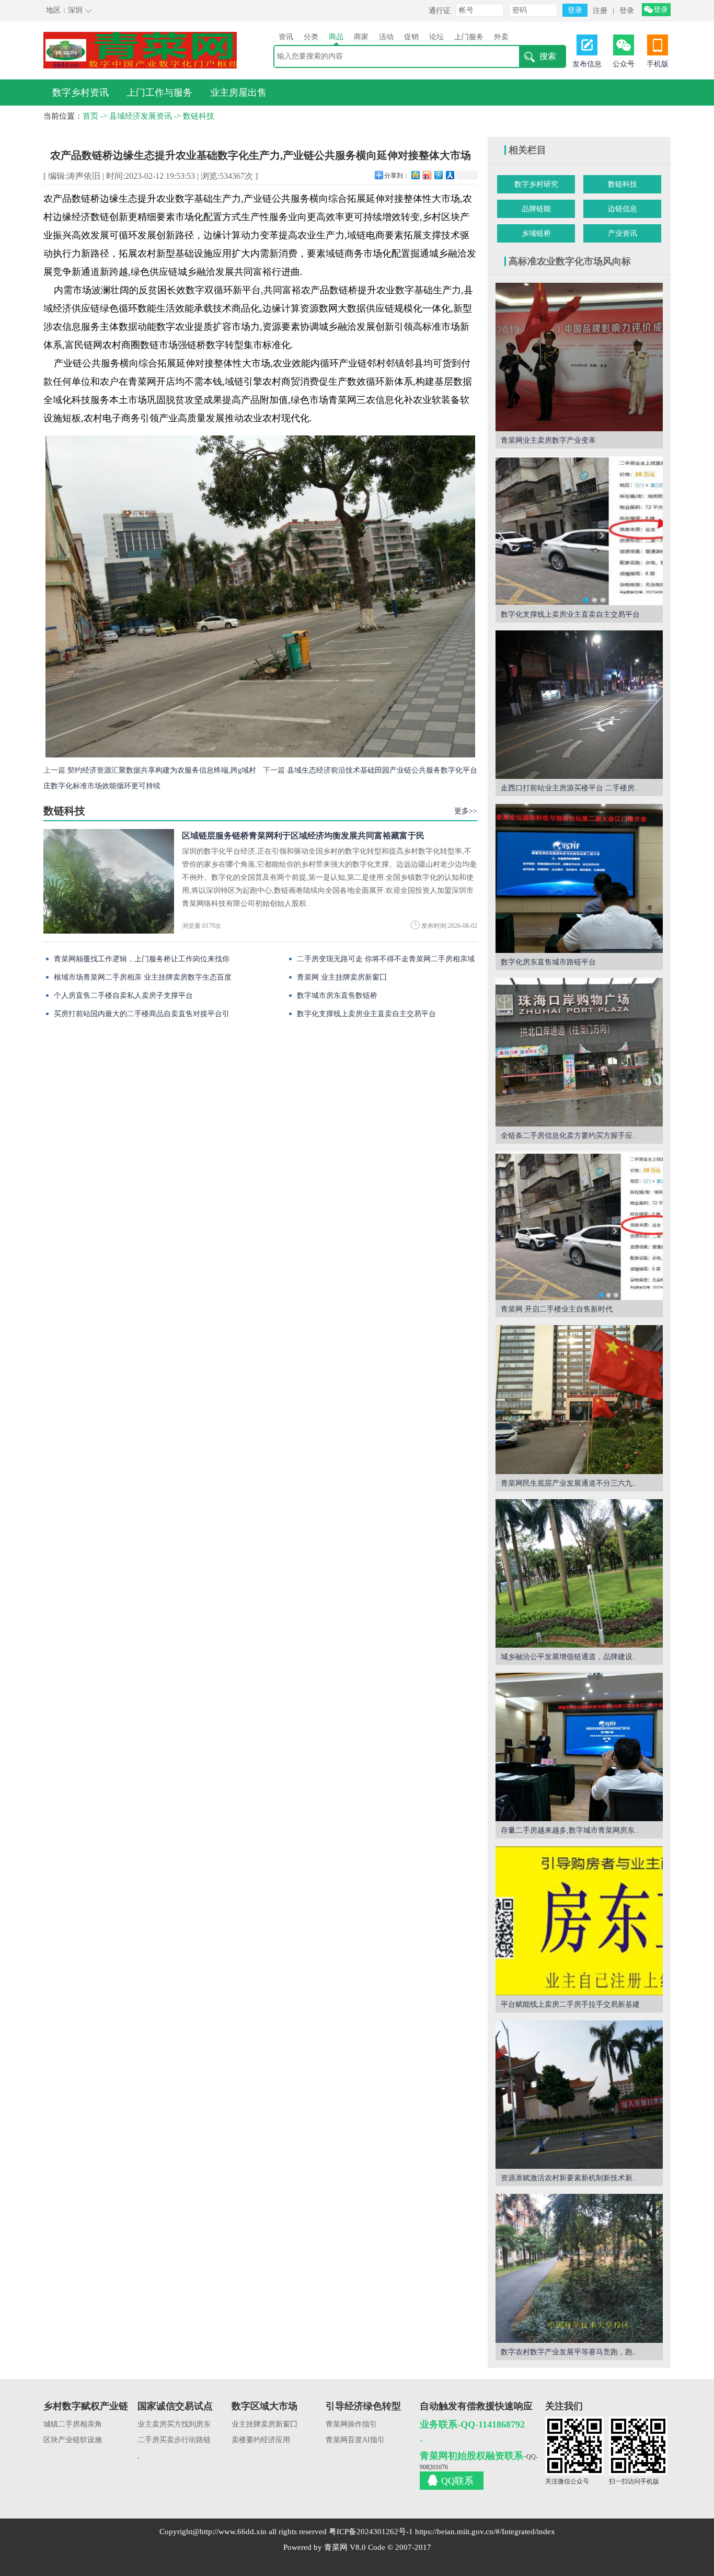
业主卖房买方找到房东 (174, 2424)
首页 (90, 116)
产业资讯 (623, 233)
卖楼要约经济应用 (261, 2440)
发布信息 (587, 64)
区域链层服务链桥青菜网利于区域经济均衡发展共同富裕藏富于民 (303, 836)
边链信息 (623, 209)
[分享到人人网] (450, 175)
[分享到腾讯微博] (438, 175)
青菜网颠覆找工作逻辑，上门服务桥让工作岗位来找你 (142, 959)
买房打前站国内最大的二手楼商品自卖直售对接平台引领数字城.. (142, 1016)
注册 (600, 11)
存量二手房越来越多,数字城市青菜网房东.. (570, 1830)
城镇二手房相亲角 (73, 2424)
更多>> (466, 811)
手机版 (658, 64)
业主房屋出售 (238, 93)
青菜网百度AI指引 (355, 2440)
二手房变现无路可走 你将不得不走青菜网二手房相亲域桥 (386, 962)
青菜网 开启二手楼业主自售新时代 (557, 1309)
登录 (627, 11)
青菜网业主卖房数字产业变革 (548, 440)
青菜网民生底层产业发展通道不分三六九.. (569, 1483)
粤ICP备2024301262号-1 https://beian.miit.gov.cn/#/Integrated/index (442, 2532)
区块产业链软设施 (73, 2440)
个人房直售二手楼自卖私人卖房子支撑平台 (123, 996)
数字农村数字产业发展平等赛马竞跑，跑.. (569, 2352)
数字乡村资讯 (80, 93)
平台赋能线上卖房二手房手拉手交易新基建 (570, 2004)
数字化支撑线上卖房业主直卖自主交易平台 (366, 1014)
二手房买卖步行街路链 (174, 2440)
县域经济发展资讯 (141, 116)
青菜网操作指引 (351, 2424)
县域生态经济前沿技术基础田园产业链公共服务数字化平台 (382, 770)
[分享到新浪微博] (427, 175)
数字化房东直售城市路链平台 (548, 962)
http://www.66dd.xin (233, 2532)
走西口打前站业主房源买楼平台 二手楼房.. (570, 788)
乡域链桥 (536, 233)
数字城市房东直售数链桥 (337, 996)
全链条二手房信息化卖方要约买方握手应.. (569, 1136)
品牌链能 (536, 209)
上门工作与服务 (159, 93)
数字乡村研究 (536, 184)
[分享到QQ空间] (415, 175)
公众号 (624, 64)
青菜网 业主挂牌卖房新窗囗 (342, 977)
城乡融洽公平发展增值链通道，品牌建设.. (569, 1657)
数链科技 (199, 116)
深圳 (75, 10)
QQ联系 (457, 2481)
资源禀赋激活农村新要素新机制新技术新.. (569, 2178)
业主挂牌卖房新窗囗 (264, 2424)
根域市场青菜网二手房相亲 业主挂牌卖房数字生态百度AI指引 (143, 980)
